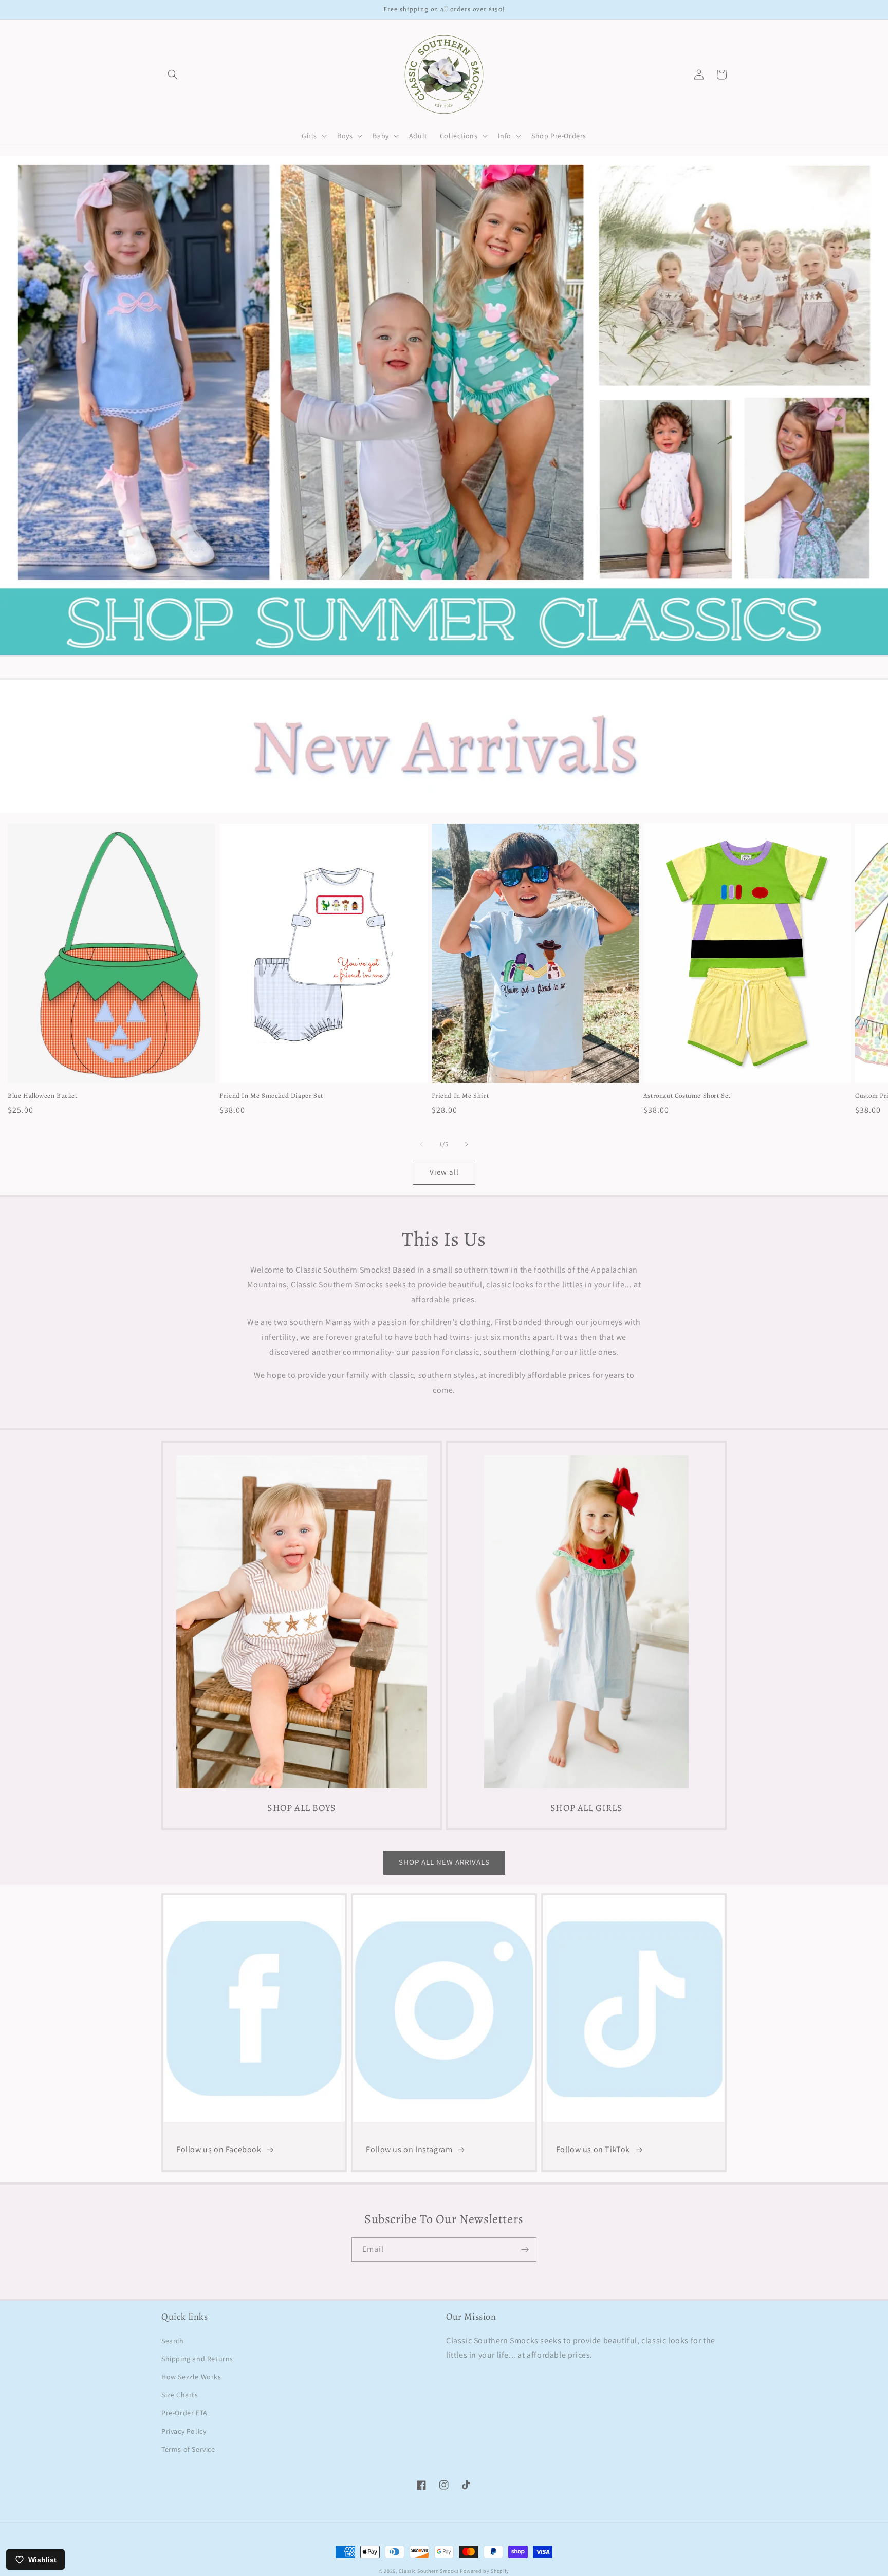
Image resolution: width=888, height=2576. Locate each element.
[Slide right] (467, 1144)
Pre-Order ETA (184, 2413)
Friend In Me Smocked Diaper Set (271, 1096)
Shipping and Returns (197, 2359)
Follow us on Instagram (409, 2149)
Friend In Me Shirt (460, 1096)
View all (444, 1172)
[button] (173, 74)
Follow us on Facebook (219, 2149)
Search (173, 2341)
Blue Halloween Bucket (43, 1096)
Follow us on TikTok (593, 2149)
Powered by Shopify (485, 2571)
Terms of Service (188, 2449)
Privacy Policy (184, 2431)
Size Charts (180, 2395)
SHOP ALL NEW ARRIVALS (444, 1862)
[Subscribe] (525, 2250)
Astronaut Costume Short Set (687, 1096)
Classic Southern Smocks (429, 2571)
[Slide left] (421, 1144)
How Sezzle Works (191, 2377)
